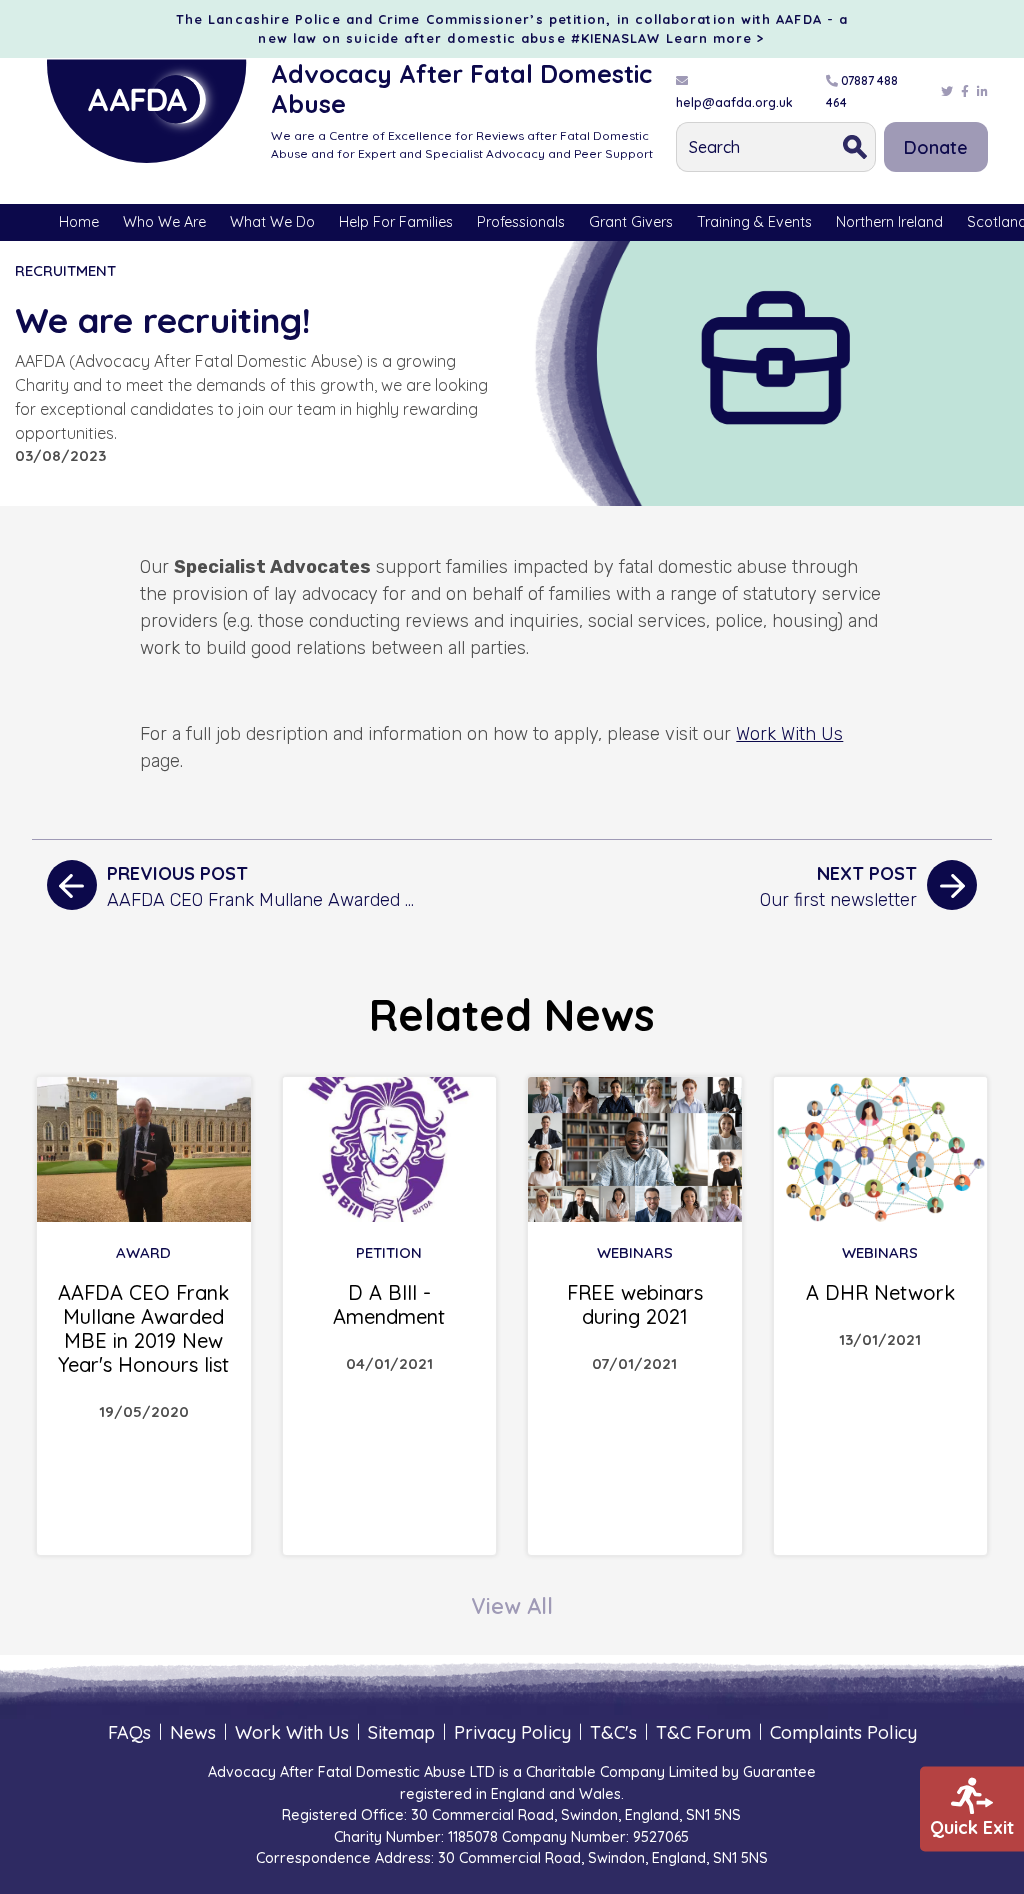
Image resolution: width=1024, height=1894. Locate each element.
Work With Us (789, 734)
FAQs (129, 1732)
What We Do (272, 222)
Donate (936, 147)
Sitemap (401, 1732)
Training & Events (754, 222)
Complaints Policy (843, 1732)
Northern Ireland (889, 222)
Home (79, 222)
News (193, 1732)
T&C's (613, 1732)
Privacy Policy (512, 1732)
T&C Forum (703, 1732)
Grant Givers (631, 222)
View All (512, 1606)
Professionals (521, 222)
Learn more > (716, 38)
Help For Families (396, 222)
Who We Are (164, 222)
